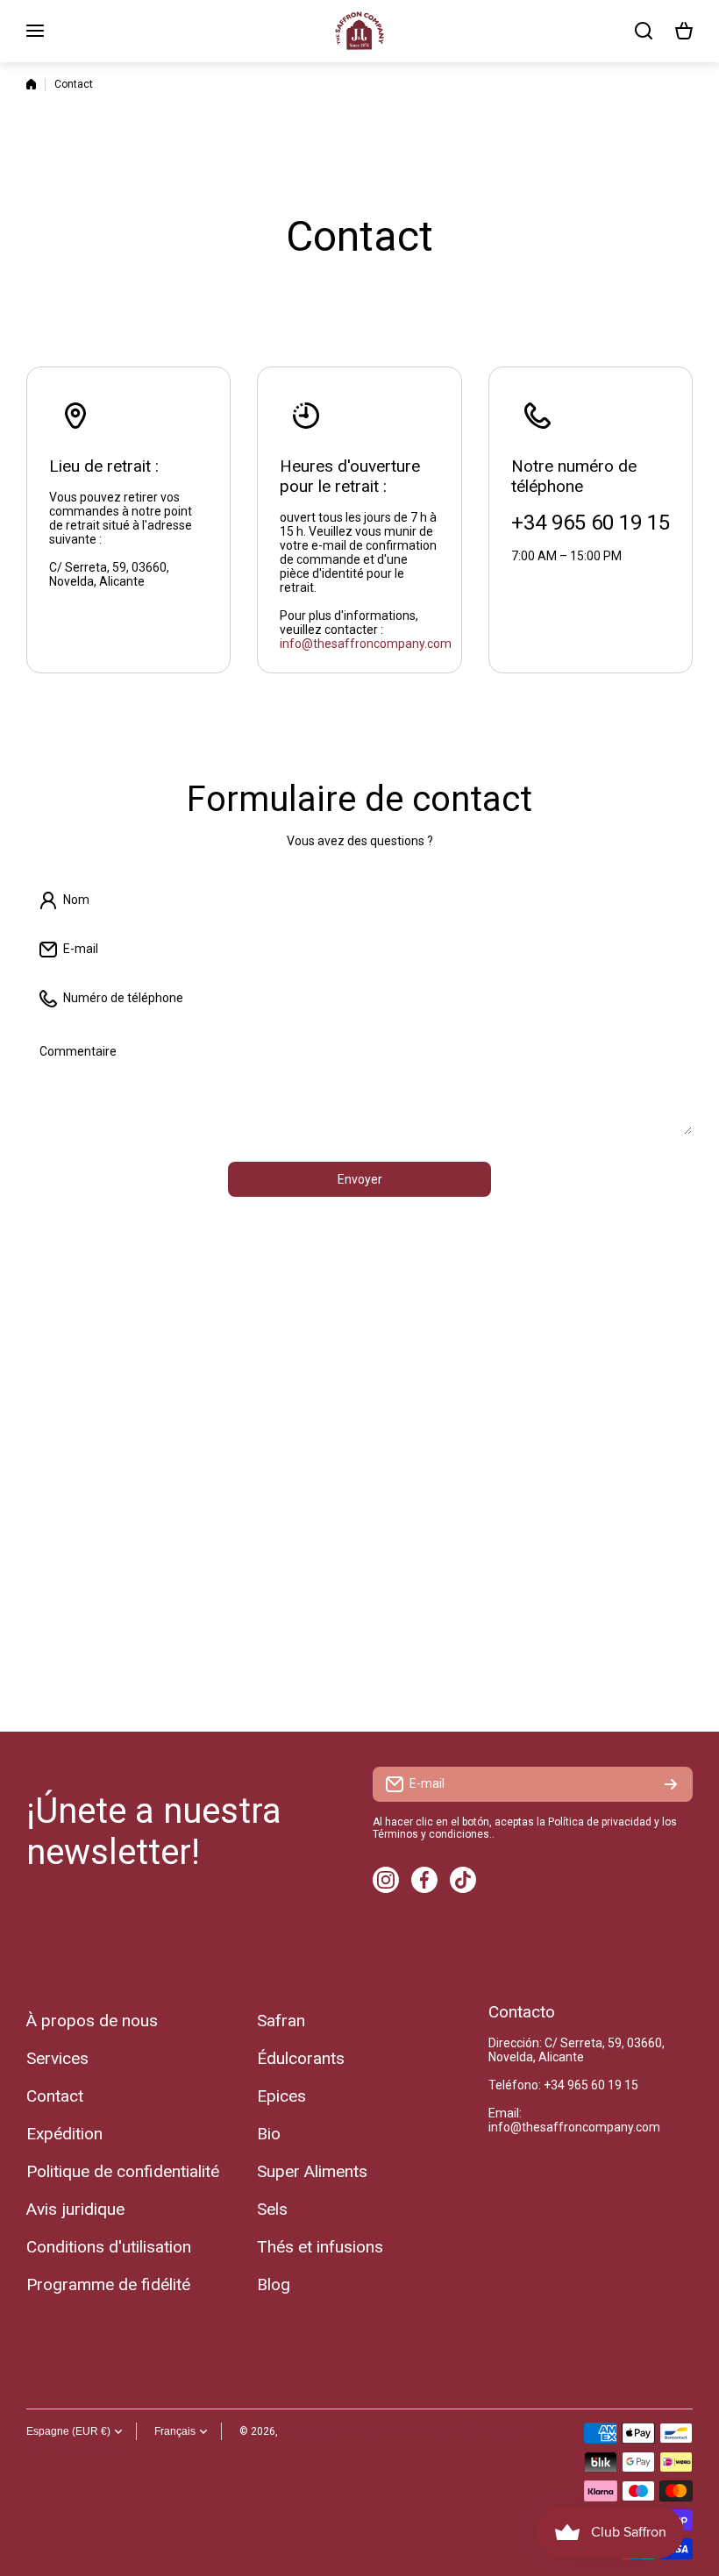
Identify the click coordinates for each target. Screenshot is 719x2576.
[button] (684, 31)
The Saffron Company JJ (340, 2431)
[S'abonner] (671, 1784)
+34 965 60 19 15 (591, 2085)
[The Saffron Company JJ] (359, 31)
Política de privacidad (600, 1822)
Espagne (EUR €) (68, 2431)
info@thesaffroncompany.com (366, 644)
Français (175, 2431)
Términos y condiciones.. (434, 1834)
